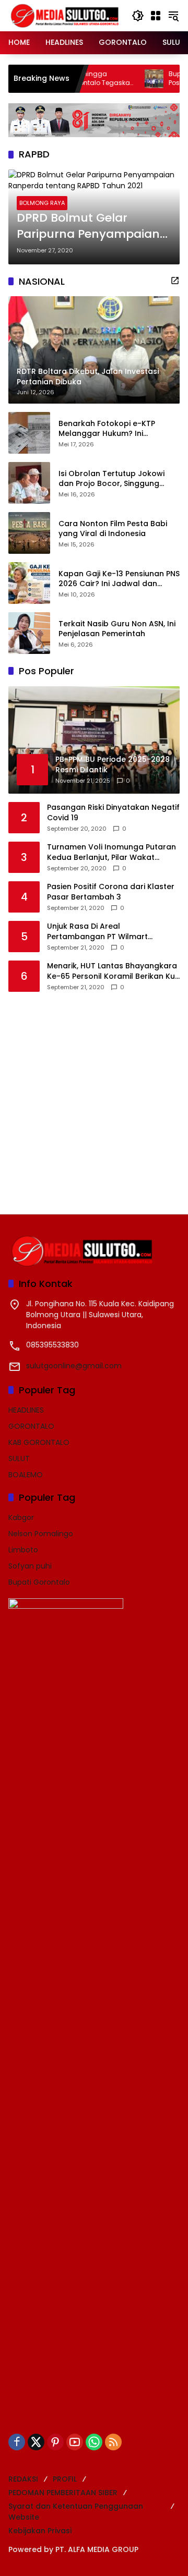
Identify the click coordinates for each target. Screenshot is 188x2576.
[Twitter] (36, 2442)
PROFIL (65, 2479)
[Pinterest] (55, 2442)
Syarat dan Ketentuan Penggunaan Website (76, 2512)
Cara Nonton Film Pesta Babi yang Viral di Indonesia (113, 529)
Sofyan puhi (30, 1566)
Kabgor (21, 1517)
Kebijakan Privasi (40, 2531)
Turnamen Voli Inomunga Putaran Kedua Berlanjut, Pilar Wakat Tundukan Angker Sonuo (111, 852)
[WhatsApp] (94, 2442)
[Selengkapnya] (175, 281)
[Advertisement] (94, 1096)
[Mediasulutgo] (65, 15)
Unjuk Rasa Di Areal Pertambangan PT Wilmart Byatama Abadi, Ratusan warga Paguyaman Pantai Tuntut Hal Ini (109, 932)
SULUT (19, 1459)
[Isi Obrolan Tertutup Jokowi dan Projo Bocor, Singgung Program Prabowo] (29, 483)
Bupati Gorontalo (39, 1582)
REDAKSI (23, 2479)
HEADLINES (26, 1410)
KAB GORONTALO (39, 1442)
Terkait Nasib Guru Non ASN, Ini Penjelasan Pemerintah (117, 629)
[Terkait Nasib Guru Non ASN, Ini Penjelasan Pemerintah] (29, 633)
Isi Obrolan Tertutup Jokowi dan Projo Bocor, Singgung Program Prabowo (111, 479)
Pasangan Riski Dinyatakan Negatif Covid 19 (113, 813)
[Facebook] (17, 2442)
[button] (138, 16)
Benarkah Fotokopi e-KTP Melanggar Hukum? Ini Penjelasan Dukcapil (107, 429)
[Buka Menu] (156, 16)
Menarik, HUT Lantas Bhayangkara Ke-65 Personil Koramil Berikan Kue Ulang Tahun (113, 971)
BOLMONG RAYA (42, 203)
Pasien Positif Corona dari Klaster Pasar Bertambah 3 (111, 892)
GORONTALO (31, 1426)
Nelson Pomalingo (41, 1534)
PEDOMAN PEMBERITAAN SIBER (63, 2493)
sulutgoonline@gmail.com (74, 1366)
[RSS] (113, 2442)
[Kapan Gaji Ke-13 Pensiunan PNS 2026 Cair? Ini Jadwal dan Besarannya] (29, 583)
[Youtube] (75, 2442)
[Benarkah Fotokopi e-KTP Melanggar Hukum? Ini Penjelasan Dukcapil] (29, 433)
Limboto (23, 1550)
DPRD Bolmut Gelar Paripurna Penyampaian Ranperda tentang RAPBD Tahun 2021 (91, 226)
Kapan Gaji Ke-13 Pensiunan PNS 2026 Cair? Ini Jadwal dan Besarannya (119, 579)
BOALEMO (26, 1475)
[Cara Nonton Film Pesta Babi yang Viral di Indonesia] (29, 533)
